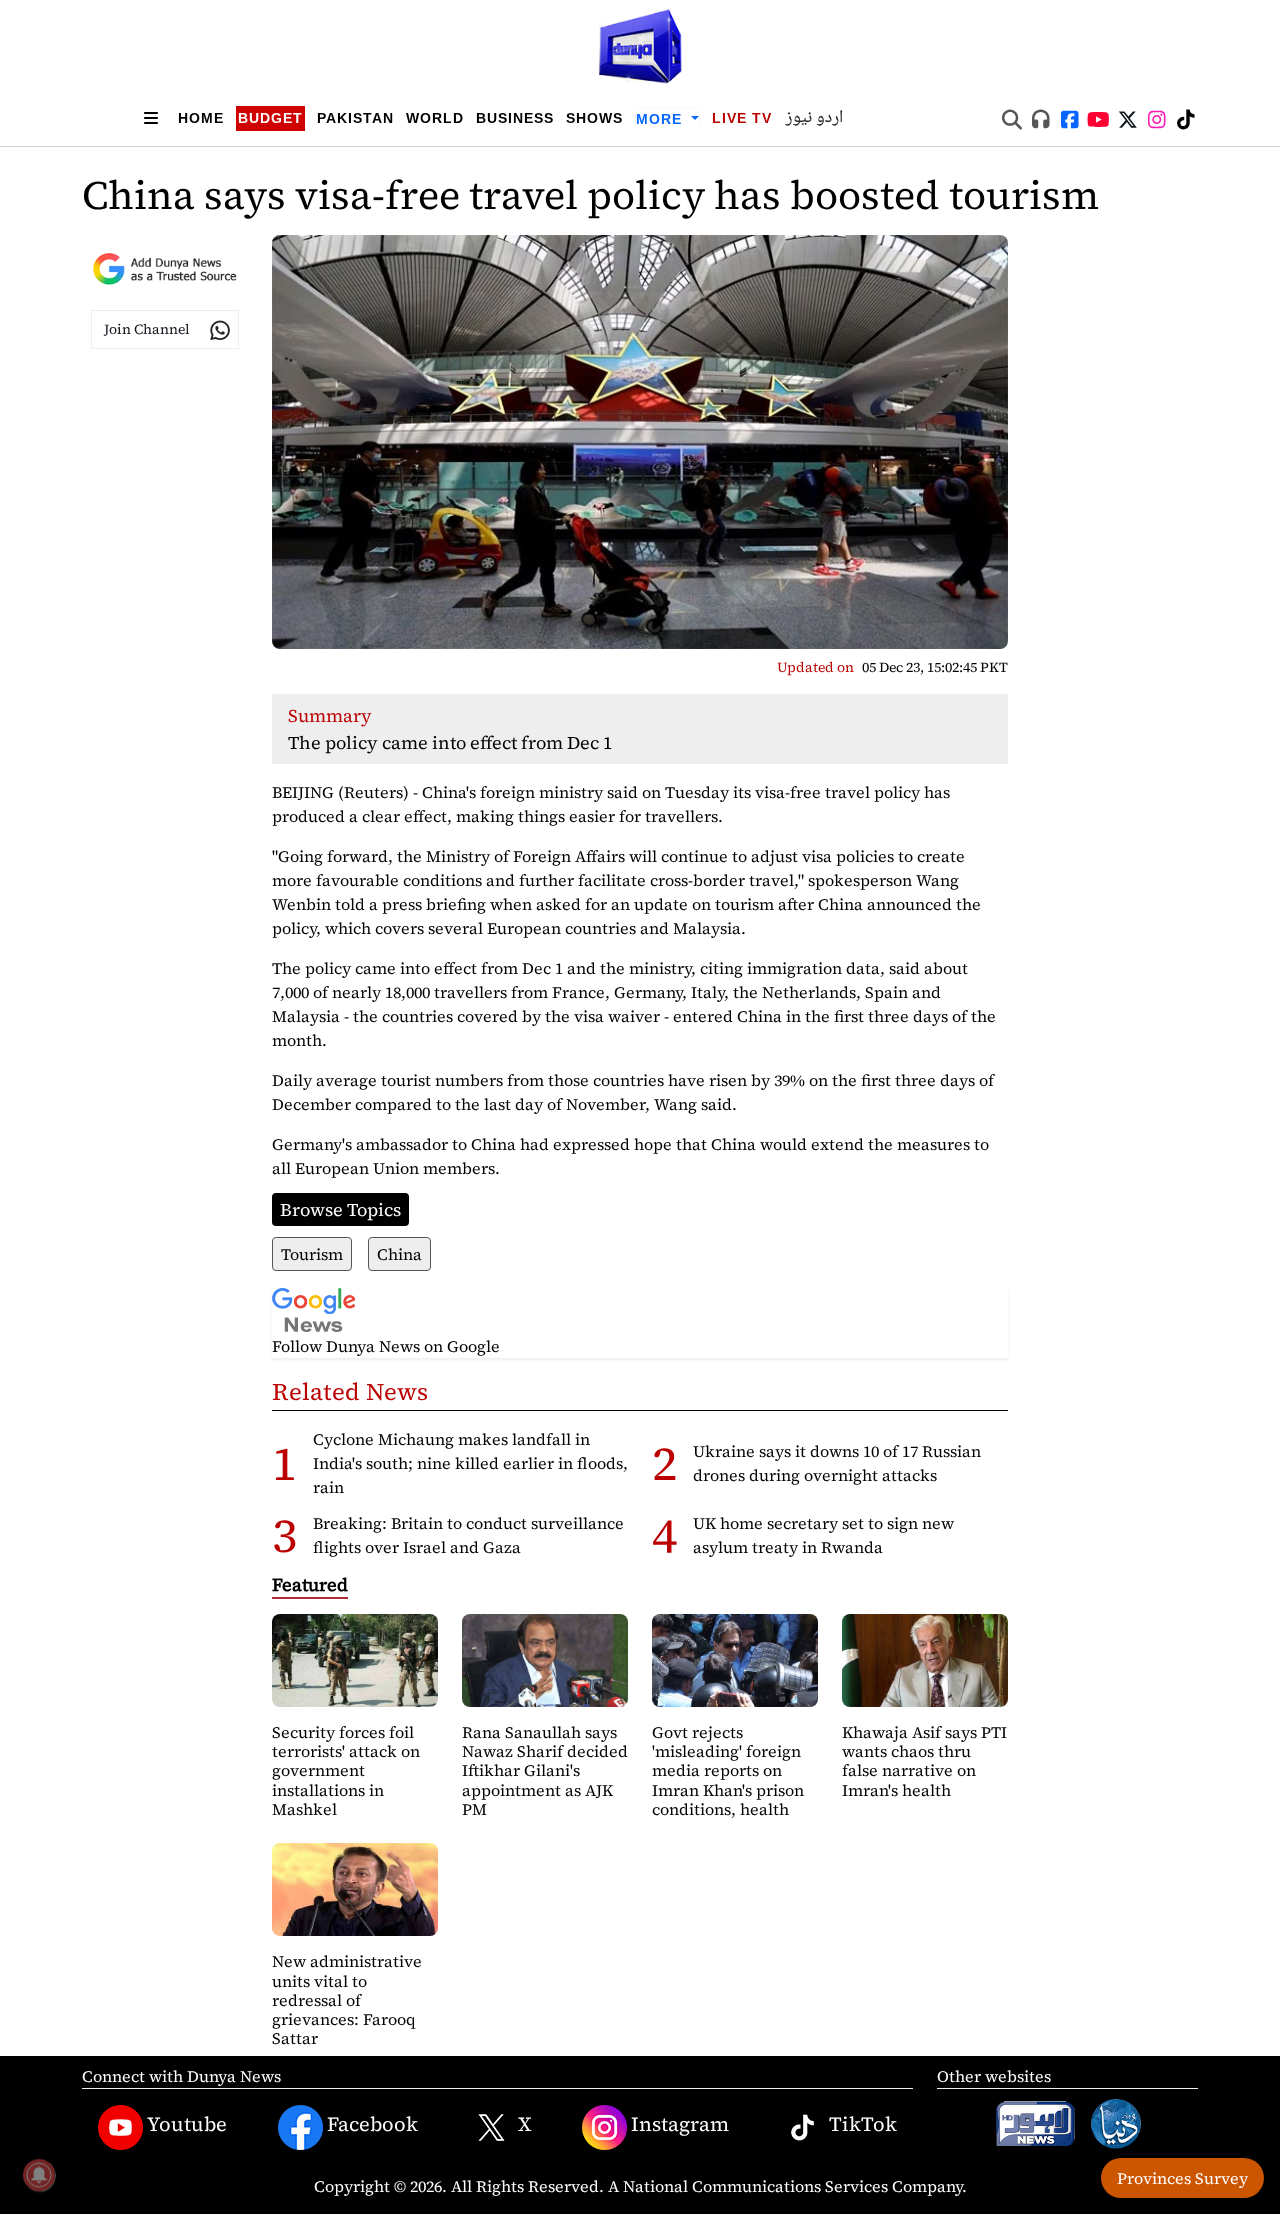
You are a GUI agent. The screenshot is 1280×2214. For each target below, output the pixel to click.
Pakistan (355, 118)
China (399, 1254)
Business (515, 118)
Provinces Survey (1182, 2178)
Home (201, 118)
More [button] (661, 119)
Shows (594, 118)
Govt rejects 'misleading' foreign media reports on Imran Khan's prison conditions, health (728, 1770)
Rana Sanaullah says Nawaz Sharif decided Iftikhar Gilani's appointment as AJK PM (545, 1770)
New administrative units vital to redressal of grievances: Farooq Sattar (347, 1999)
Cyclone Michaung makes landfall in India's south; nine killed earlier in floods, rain (470, 1463)
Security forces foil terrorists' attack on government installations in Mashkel (346, 1770)
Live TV (742, 118)
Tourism (312, 1254)
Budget (270, 118)
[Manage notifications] (39, 2175)
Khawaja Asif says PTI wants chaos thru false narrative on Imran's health (924, 1761)
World (435, 118)
